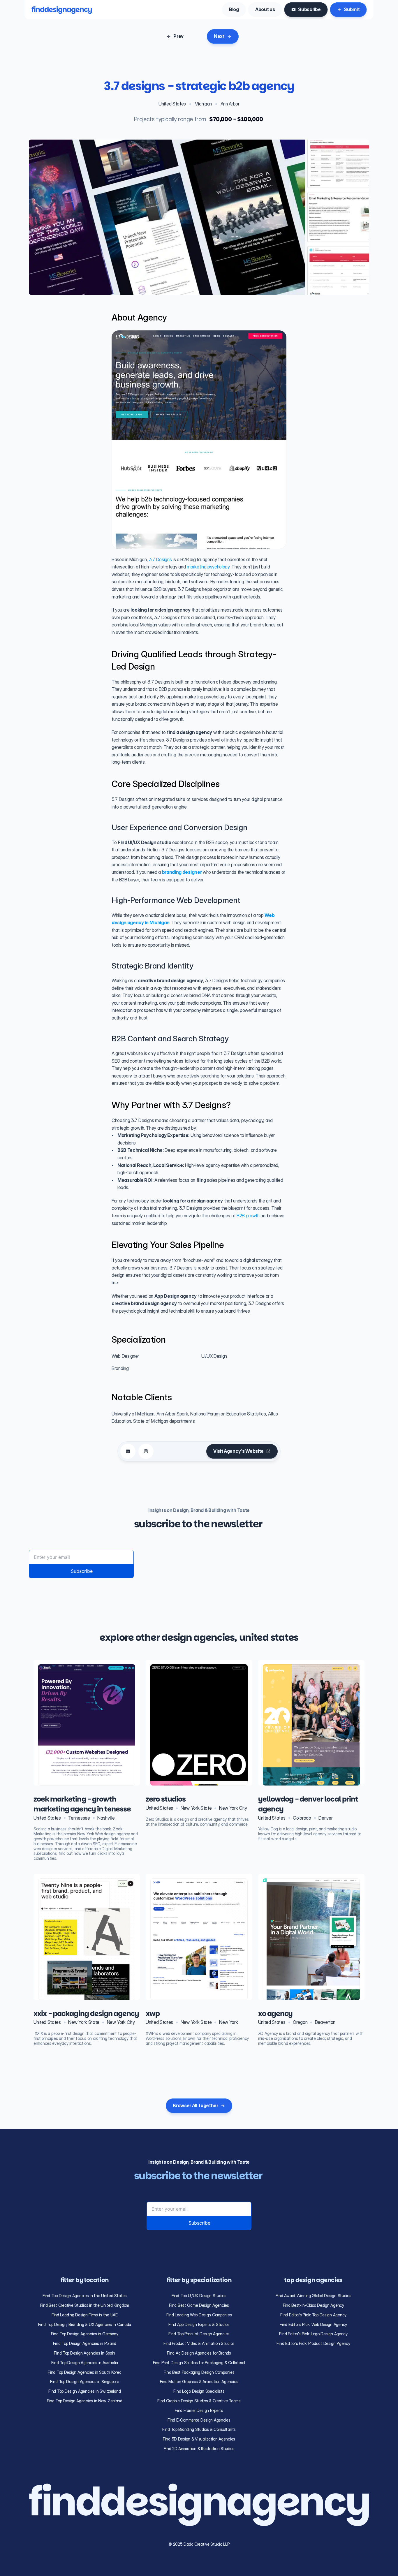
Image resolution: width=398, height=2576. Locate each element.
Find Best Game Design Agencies (199, 2305)
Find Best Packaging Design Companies (199, 2372)
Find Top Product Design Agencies (199, 2334)
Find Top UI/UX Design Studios (199, 2296)
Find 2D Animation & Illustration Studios (199, 2449)
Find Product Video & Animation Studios (199, 2343)
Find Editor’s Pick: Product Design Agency (313, 2343)
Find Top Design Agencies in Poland (85, 2343)
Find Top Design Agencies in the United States (84, 2296)
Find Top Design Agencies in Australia (85, 2363)
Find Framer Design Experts (199, 2410)
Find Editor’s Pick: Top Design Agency (313, 2315)
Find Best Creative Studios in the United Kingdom (85, 2305)
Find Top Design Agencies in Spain (84, 2353)
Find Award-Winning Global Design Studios (314, 2296)
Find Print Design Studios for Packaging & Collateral (199, 2363)
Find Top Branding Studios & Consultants (199, 2429)
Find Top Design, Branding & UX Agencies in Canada (85, 2324)
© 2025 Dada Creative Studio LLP (199, 2544)
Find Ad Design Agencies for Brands (199, 2353)
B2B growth (248, 1216)
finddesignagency (62, 9)
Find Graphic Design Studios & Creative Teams (199, 2401)
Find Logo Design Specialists (199, 2391)
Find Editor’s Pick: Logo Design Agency (313, 2334)
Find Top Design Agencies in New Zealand (85, 2401)
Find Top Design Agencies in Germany (85, 2334)
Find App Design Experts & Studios (199, 2324)
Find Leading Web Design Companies (199, 2315)
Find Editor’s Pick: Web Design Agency (313, 2324)
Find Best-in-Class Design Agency (314, 2305)
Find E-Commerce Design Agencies (199, 2420)
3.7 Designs (160, 559)
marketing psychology (208, 567)
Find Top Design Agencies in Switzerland (84, 2391)
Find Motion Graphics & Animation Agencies (199, 2382)
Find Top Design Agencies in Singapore (85, 2382)
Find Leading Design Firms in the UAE (85, 2315)
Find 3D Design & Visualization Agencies (199, 2439)
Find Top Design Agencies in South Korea (84, 2372)
